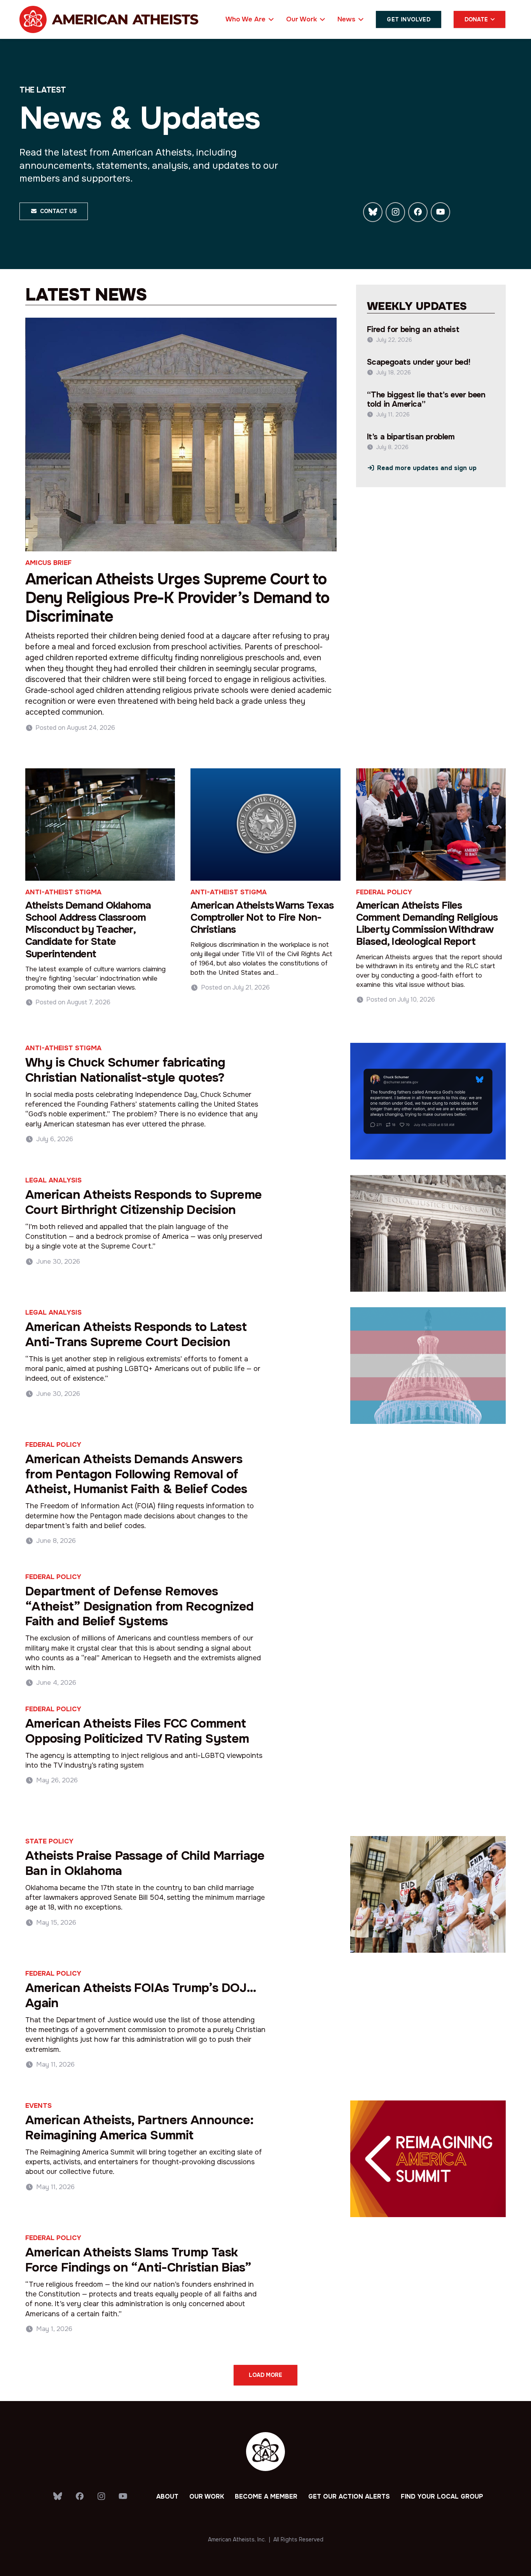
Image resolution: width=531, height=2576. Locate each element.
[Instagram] (395, 212)
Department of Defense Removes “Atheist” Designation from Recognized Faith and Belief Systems (139, 1606)
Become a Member (266, 2496)
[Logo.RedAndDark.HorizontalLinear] (109, 19)
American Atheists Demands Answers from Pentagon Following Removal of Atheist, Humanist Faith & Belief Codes (136, 1474)
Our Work (207, 2496)
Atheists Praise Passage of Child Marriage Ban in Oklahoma (145, 1863)
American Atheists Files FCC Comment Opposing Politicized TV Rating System (137, 1731)
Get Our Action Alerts (349, 2496)
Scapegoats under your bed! (419, 362)
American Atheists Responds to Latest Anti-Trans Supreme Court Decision (136, 1334)
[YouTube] (440, 212)
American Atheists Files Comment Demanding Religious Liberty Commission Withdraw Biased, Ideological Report (427, 924)
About (167, 2496)
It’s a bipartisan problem (411, 437)
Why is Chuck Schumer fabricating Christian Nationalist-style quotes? (125, 1070)
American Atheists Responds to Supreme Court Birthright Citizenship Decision (143, 1202)
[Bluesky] (373, 212)
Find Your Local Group (442, 2496)
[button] (270, 19)
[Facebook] (418, 212)
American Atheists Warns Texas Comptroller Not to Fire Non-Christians (262, 917)
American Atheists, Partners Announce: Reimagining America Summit (139, 2127)
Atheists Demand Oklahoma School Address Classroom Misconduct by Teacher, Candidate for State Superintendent (88, 930)
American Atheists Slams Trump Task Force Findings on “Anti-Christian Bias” (138, 2260)
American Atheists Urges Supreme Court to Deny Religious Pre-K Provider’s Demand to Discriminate (177, 598)
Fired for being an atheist (413, 330)
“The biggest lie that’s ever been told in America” (426, 400)
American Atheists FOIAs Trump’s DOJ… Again (141, 1995)
